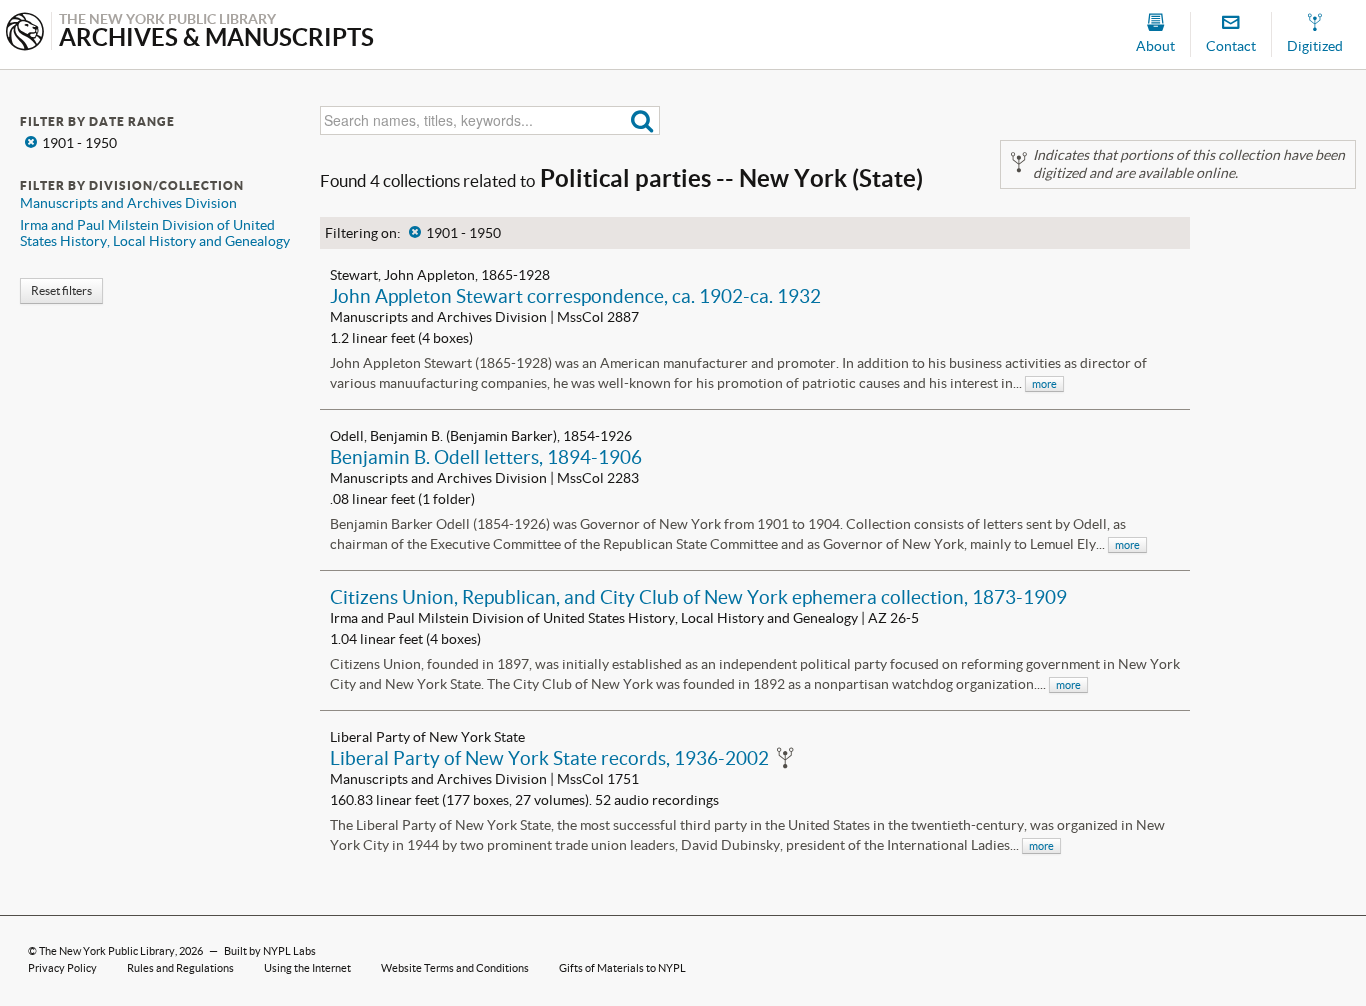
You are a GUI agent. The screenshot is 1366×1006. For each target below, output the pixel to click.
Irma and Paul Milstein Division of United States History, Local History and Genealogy (155, 233)
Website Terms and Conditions (455, 968)
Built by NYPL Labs (270, 951)
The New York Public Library (107, 951)
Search (642, 120)
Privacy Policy (62, 968)
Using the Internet (307, 968)
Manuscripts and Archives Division (128, 203)
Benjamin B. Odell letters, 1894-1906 (486, 457)
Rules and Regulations (180, 968)
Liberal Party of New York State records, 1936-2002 (549, 758)
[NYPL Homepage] (25, 33)
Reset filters (61, 290)
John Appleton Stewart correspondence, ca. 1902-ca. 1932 (575, 296)
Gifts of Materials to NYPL (622, 968)
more (1044, 384)
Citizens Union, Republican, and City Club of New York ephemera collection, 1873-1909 (698, 597)
